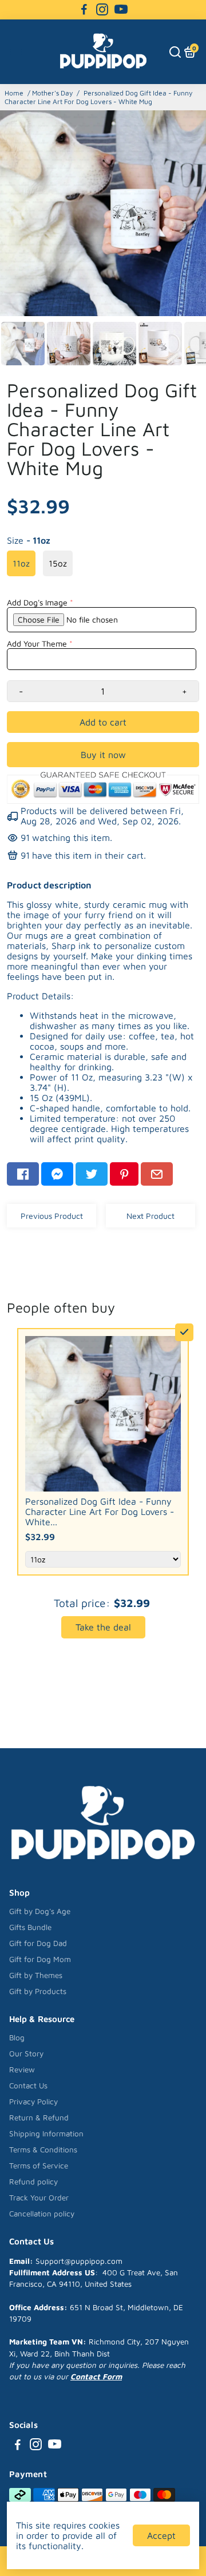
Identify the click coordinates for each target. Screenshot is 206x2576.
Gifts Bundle (30, 1927)
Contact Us (28, 2085)
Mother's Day (52, 93)
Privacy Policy (33, 2102)
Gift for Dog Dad (38, 1943)
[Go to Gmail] (157, 1174)
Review (22, 2069)
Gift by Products (38, 1991)
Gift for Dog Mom (40, 1959)
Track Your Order (39, 2198)
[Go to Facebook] (84, 10)
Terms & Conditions (43, 2150)
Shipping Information (46, 2134)
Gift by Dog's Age (40, 1911)
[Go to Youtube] (121, 10)
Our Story (26, 2053)
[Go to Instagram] (102, 10)
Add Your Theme (37, 643)
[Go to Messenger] (57, 1174)
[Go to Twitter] (92, 1174)
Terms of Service (39, 2166)
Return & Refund (39, 2118)
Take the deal (103, 1627)
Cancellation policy (42, 2214)
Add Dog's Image (37, 602)
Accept (161, 2535)
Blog (17, 2037)
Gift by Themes (36, 1975)
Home (14, 93)
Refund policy (33, 2182)
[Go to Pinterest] (124, 1174)
